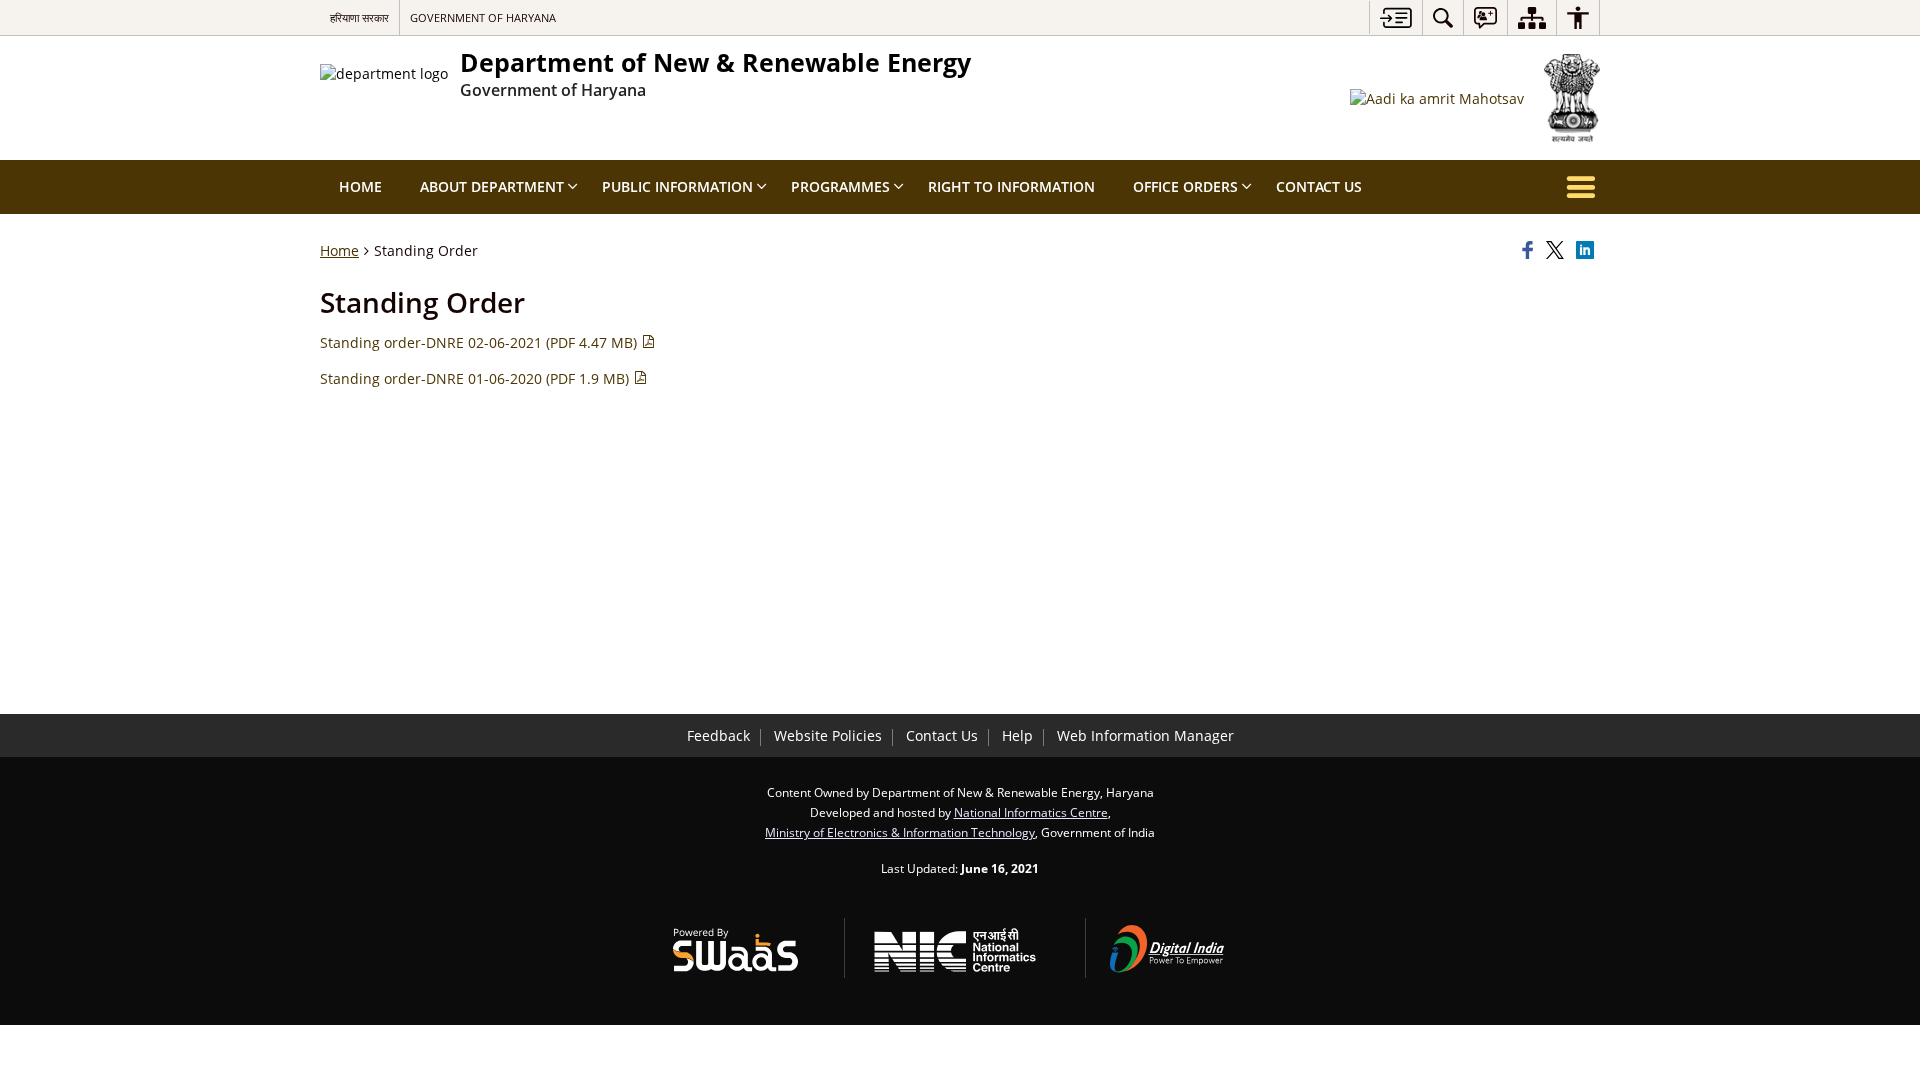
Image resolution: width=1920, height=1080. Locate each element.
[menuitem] (1443, 17)
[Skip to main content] (1395, 17)
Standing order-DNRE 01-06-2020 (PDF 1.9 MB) (476, 378)
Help (1017, 735)
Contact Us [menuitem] (1319, 186)
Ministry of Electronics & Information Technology (900, 832)
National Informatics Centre (1031, 812)
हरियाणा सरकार (359, 17)
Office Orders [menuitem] (1185, 186)
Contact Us (942, 735)
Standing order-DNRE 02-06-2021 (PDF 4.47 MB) (480, 342)
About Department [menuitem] (492, 186)
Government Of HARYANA (483, 17)
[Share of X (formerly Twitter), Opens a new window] (1558, 251)
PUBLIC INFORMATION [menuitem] (677, 186)
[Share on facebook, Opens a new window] (1531, 251)
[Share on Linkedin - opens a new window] (1588, 251)
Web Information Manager (1145, 735)
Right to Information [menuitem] (1011, 186)
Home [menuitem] (360, 186)
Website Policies (828, 735)
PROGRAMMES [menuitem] (840, 186)
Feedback (718, 735)
